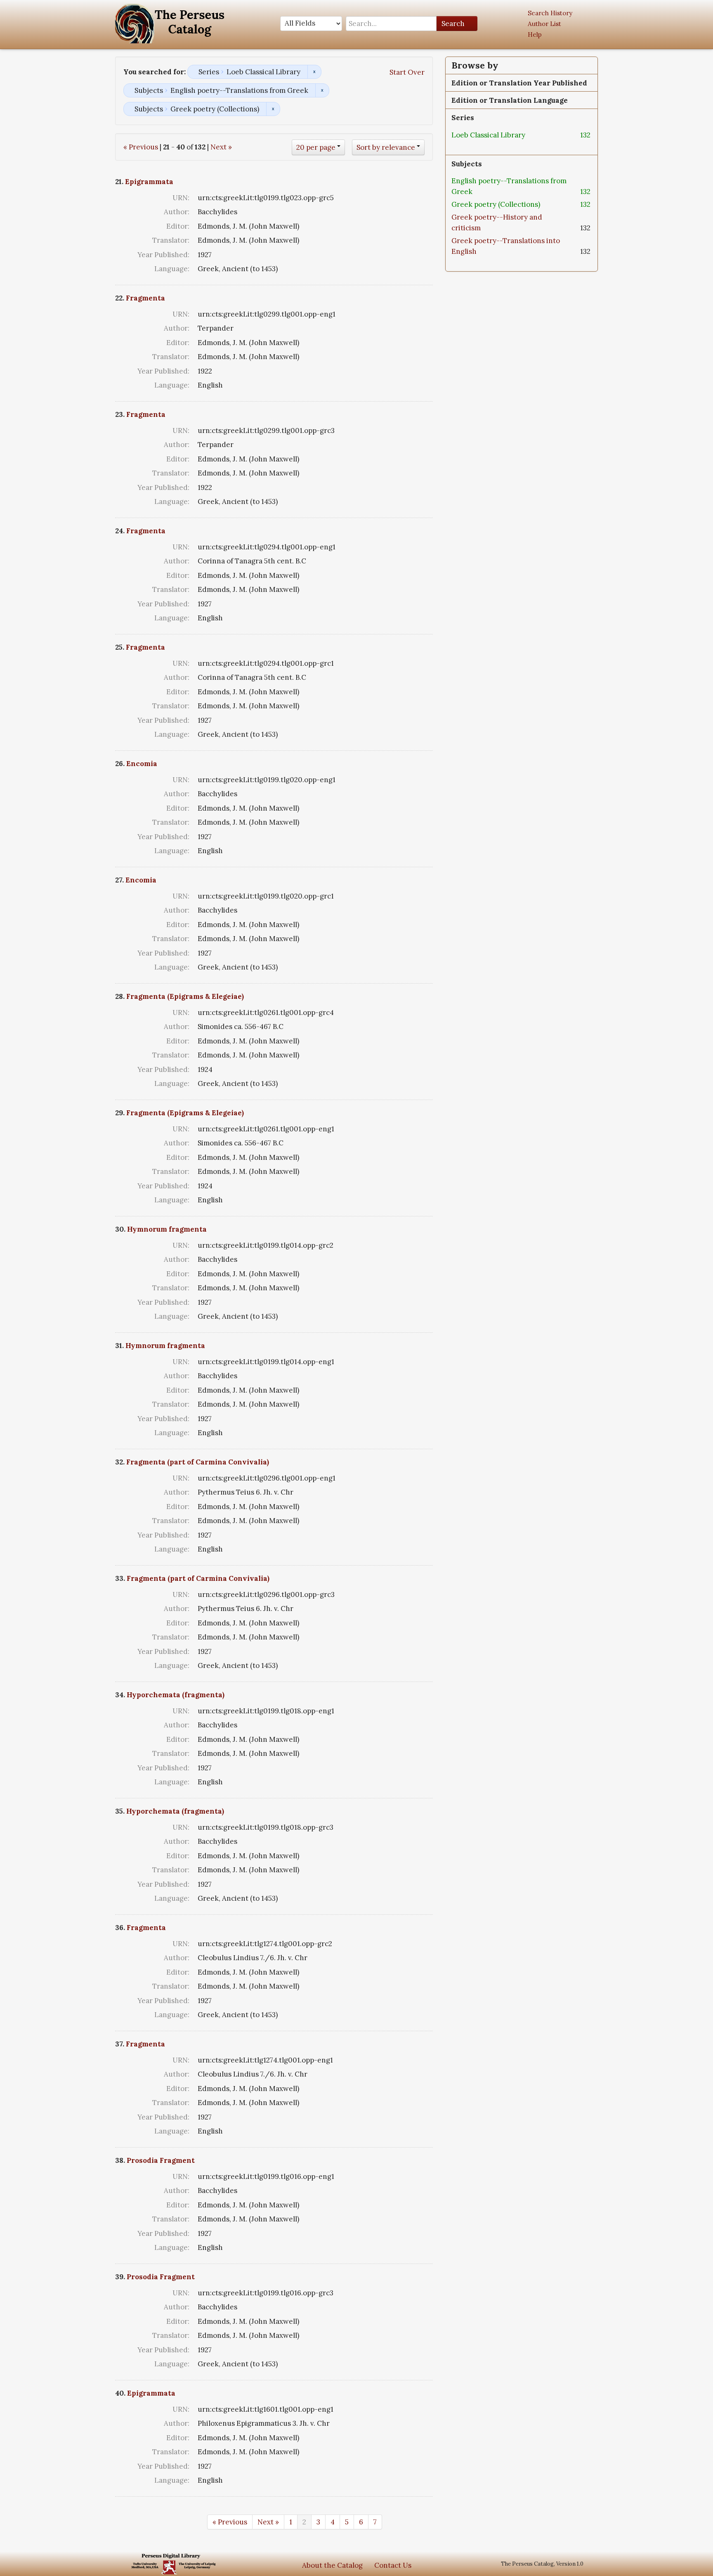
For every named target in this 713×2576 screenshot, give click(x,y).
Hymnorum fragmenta (167, 1229)
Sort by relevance (386, 147)
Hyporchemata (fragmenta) (176, 1695)
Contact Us (393, 2565)
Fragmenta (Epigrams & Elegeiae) (185, 996)
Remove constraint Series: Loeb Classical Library (314, 72)
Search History (550, 13)
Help (535, 34)
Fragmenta (145, 298)
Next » (221, 147)
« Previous (141, 147)
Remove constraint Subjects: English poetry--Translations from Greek (322, 90)
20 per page (316, 147)
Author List (544, 24)
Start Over (407, 72)
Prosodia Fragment (161, 2160)
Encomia (142, 764)
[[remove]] (532, 135)
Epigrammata (149, 182)
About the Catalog (332, 2565)
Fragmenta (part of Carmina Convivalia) (198, 1462)
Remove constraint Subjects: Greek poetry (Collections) (273, 109)
